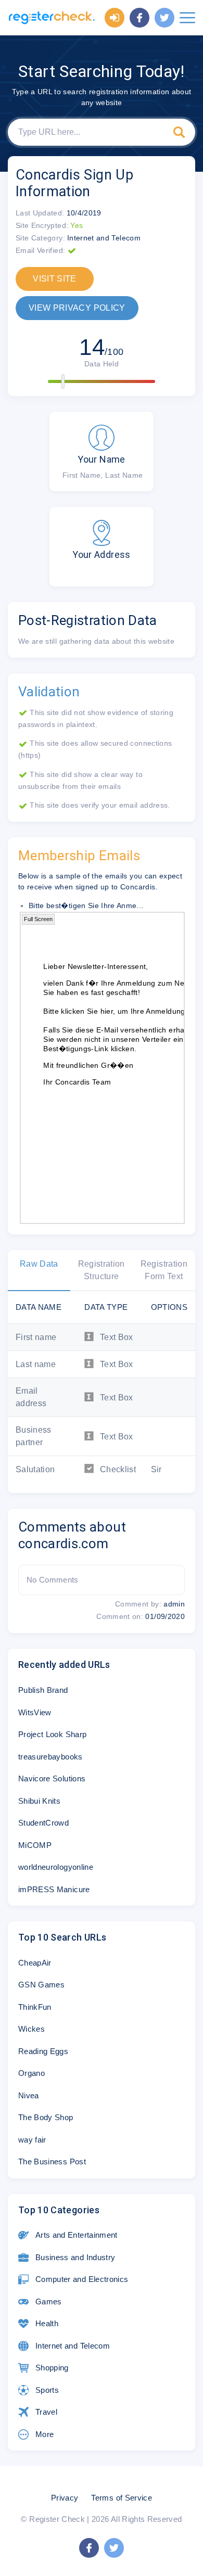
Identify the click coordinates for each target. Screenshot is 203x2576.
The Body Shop (46, 2117)
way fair (32, 2140)
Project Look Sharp (52, 1734)
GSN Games (41, 1985)
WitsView (35, 1712)
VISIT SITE (55, 279)
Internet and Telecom (73, 2346)
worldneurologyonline (56, 1867)
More (45, 2434)
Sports (47, 2390)
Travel (46, 2412)
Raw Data (39, 1264)
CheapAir (35, 1963)
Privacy (65, 2498)
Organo (31, 2073)
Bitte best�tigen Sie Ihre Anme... (86, 906)
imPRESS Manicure (54, 1889)
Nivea (29, 2095)
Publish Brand (43, 1690)
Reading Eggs (43, 2051)
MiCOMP (35, 1845)
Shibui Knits (39, 1801)
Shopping (52, 2368)
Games (49, 2301)
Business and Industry (75, 2257)
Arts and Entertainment (77, 2235)
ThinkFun (35, 2007)
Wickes (31, 2029)
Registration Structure (102, 1270)
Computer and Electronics (82, 2279)
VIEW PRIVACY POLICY (77, 308)
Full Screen (38, 919)
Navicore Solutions (52, 1778)
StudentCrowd (43, 1823)
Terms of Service (122, 2498)
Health (47, 2323)
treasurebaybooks (50, 1757)
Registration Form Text (164, 1270)
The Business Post (52, 2161)
